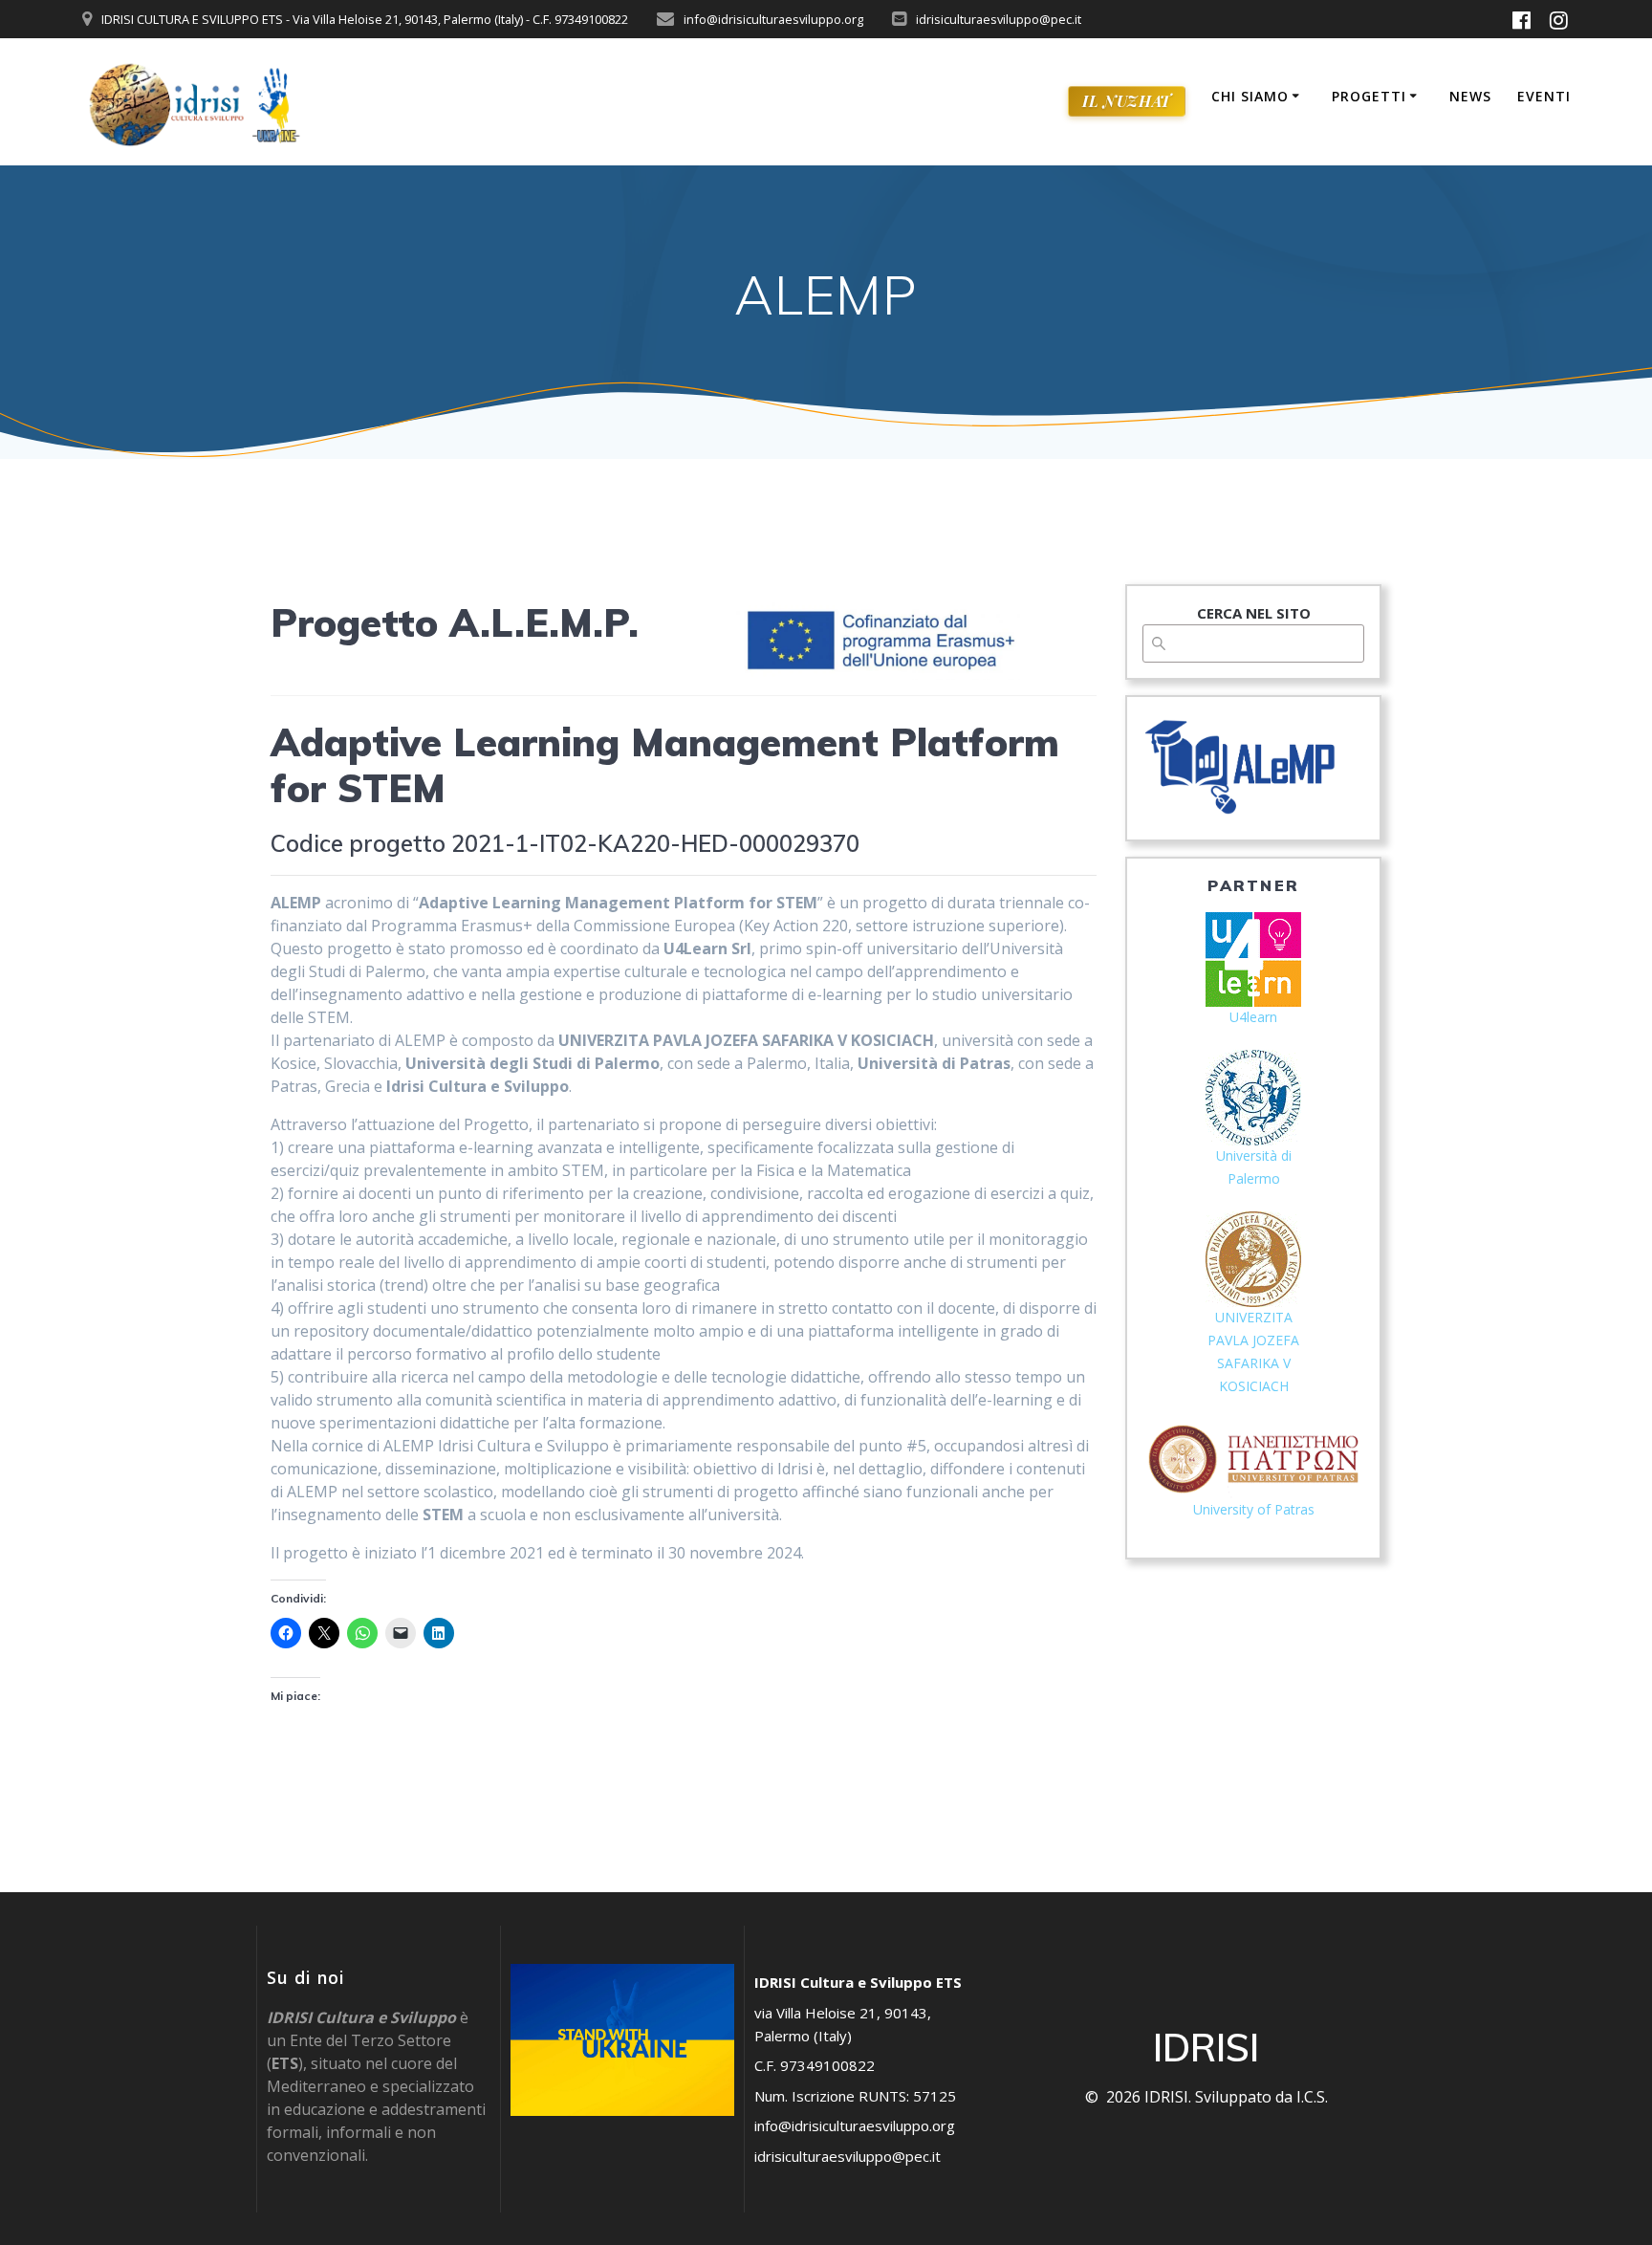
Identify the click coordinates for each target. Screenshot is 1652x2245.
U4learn (1253, 1017)
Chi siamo (1250, 96)
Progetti (1369, 96)
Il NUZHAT (1126, 101)
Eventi (1544, 96)
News (1470, 96)
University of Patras (1254, 1509)
